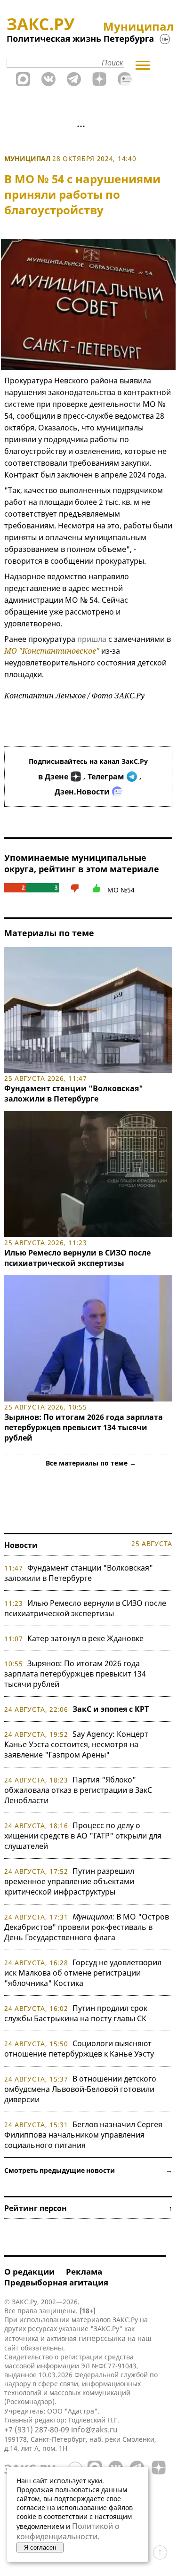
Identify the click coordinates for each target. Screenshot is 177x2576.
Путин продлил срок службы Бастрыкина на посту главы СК (76, 2013)
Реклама (84, 2272)
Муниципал (27, 158)
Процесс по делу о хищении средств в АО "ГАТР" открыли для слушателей (83, 1836)
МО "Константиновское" (52, 651)
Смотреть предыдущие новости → (88, 2170)
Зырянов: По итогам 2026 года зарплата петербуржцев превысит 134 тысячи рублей (84, 1427)
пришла (92, 639)
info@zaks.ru (94, 2430)
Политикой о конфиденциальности (68, 2531)
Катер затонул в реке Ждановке (85, 1638)
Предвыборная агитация (56, 2282)
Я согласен (40, 2548)
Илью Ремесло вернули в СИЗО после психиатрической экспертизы (77, 1258)
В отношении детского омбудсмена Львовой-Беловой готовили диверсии (80, 2089)
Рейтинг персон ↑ (88, 2208)
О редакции (29, 2272)
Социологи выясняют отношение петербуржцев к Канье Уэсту (79, 2049)
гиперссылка (102, 2338)
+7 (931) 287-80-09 (37, 2430)
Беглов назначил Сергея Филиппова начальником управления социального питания (83, 2135)
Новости (21, 1545)
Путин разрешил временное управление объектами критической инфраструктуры (69, 1881)
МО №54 (121, 890)
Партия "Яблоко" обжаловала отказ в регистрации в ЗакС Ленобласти (78, 1790)
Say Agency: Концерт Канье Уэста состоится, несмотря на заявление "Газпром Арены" (76, 1744)
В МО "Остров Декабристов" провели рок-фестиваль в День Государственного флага (87, 1927)
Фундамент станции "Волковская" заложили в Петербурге (74, 1094)
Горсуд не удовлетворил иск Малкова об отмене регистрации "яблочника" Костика (83, 1973)
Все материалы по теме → (91, 1463)
